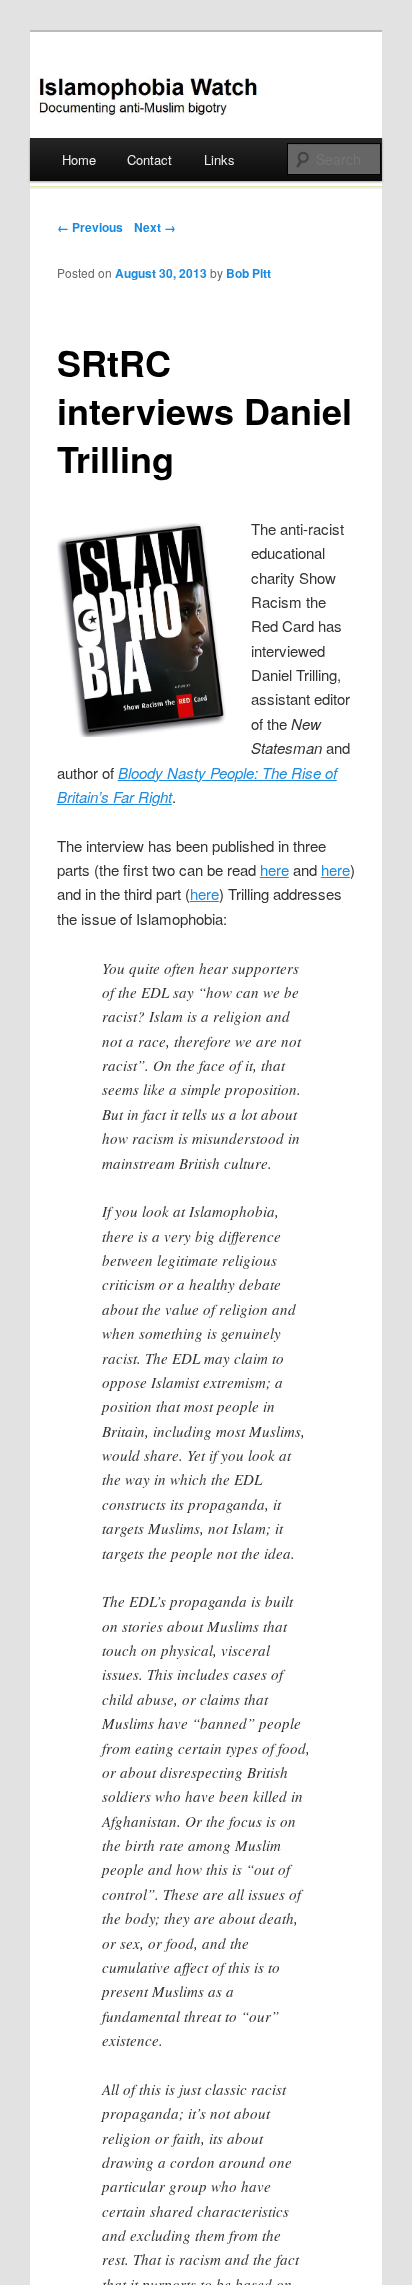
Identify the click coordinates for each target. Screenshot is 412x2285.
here (274, 869)
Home (79, 159)
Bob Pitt (248, 273)
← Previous (90, 227)
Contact (149, 159)
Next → (155, 227)
